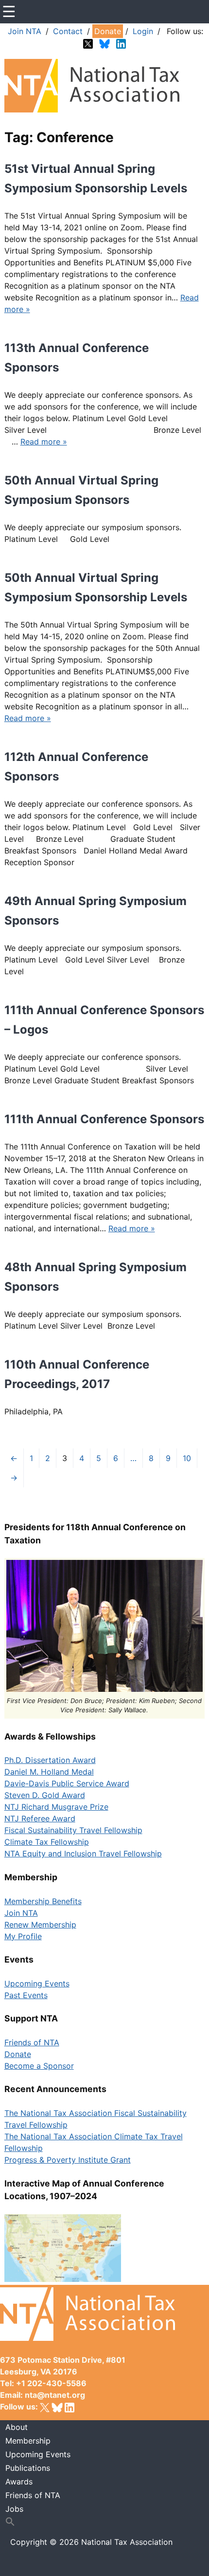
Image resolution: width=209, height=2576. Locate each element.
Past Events (26, 1995)
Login (143, 31)
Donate (108, 31)
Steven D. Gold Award (45, 1795)
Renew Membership (40, 1925)
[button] (105, 2522)
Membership (28, 2441)
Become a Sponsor (39, 2066)
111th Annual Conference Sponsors (104, 1119)
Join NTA (25, 31)
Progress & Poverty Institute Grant (68, 2160)
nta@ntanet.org (55, 2395)
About (17, 2427)
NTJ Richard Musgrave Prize (56, 1807)
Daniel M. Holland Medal (49, 1772)
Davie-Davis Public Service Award (67, 1783)
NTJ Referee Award (40, 1818)
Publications (28, 2468)
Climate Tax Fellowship (47, 1842)
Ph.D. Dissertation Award (50, 1760)
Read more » (44, 442)
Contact (68, 31)
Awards (19, 2482)
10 (187, 1458)
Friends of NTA (32, 2042)
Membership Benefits (43, 1901)
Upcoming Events (37, 1983)
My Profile (23, 1936)
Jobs (14, 2509)
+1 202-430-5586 (51, 2383)
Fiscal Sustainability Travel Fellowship (73, 1830)
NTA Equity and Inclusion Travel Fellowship (83, 1853)
